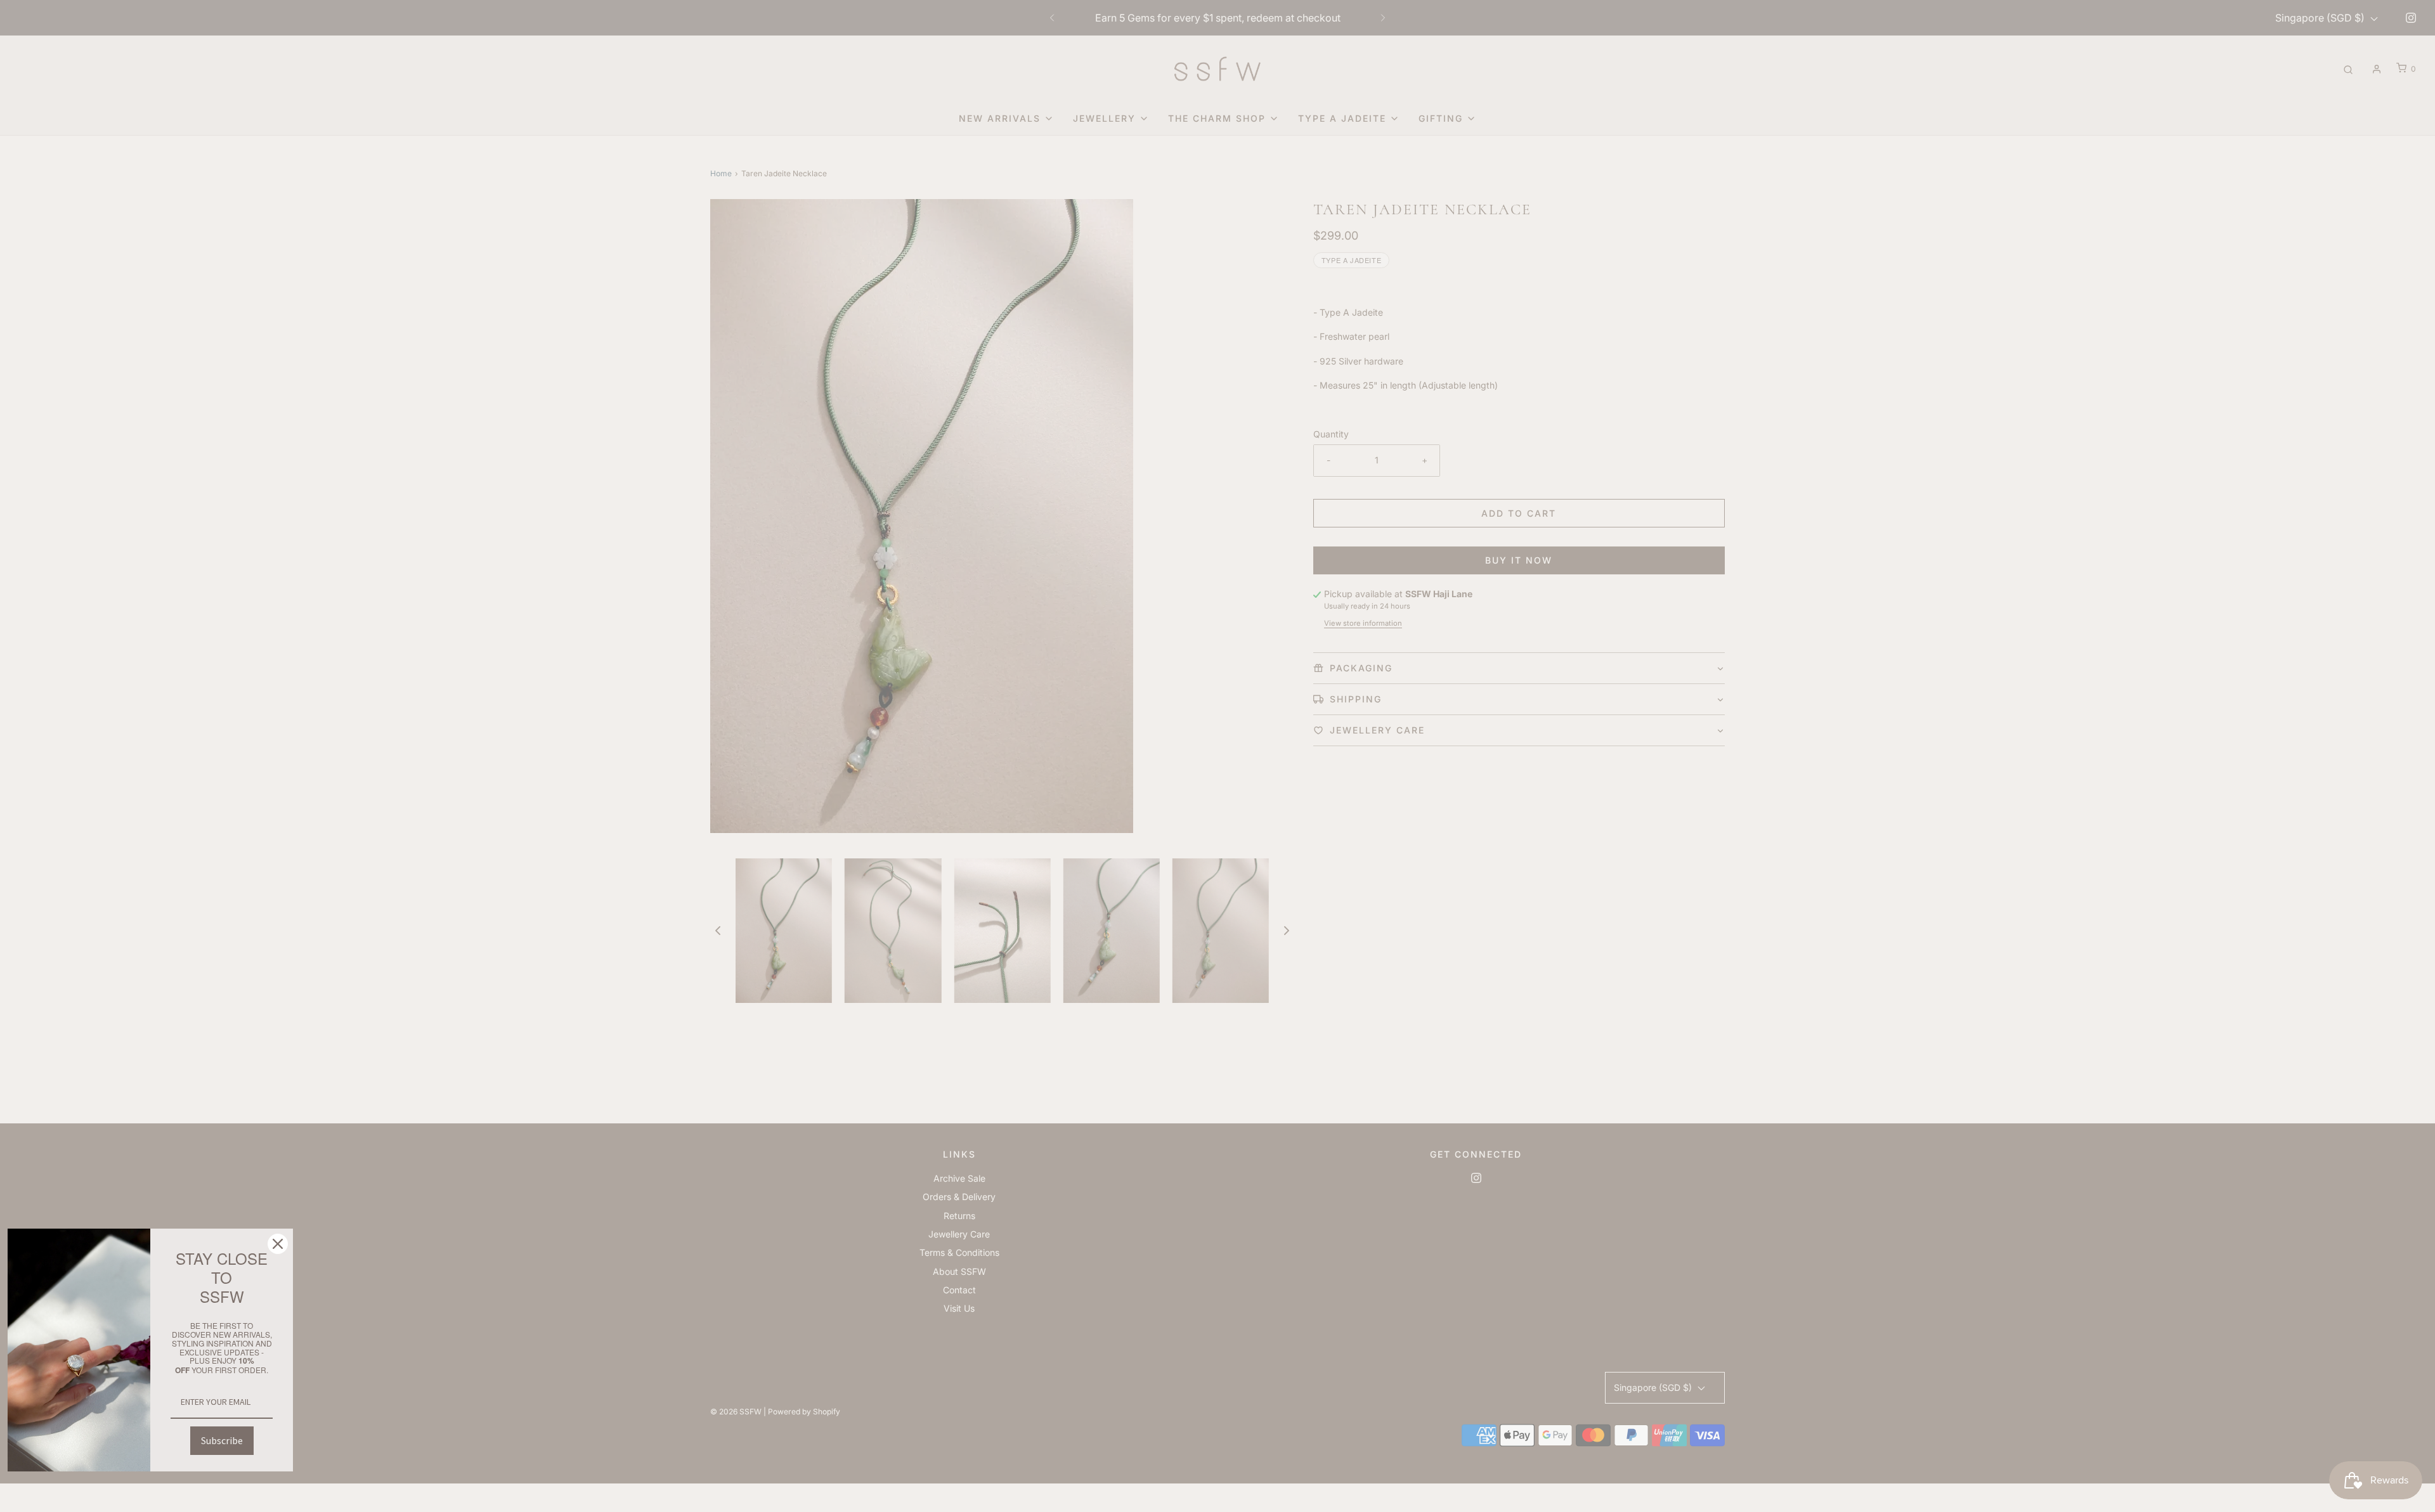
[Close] (278, 1244)
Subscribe (222, 1440)
